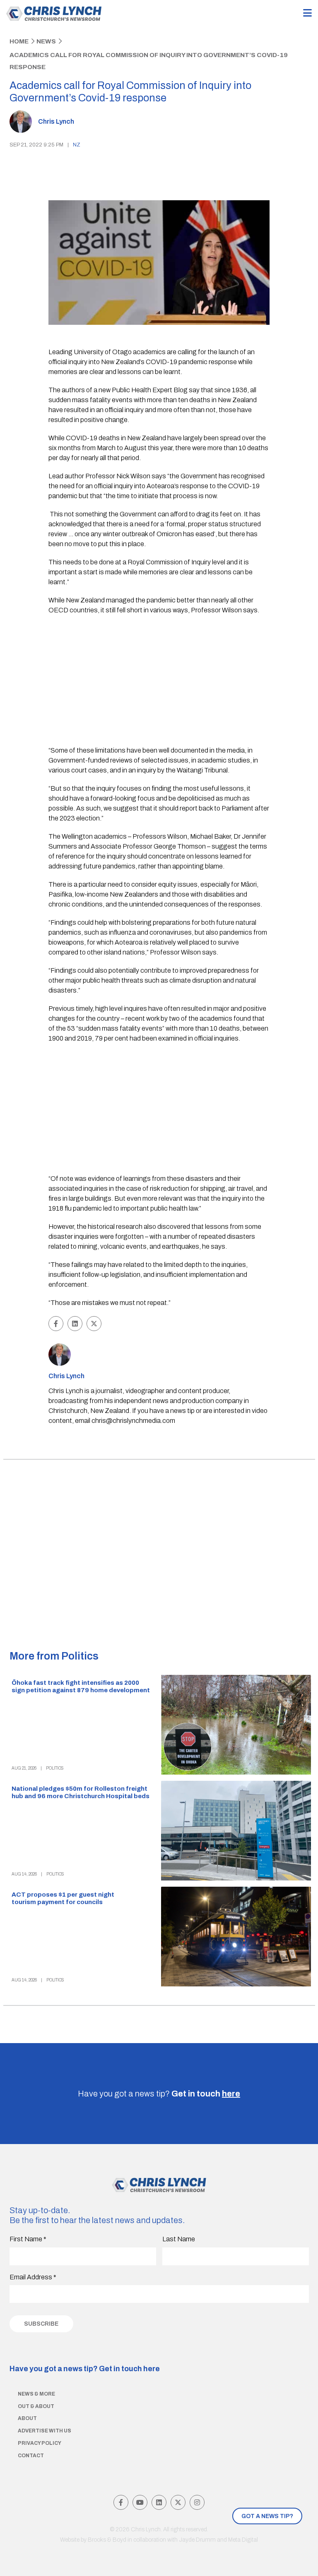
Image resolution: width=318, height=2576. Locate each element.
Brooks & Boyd (107, 2540)
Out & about (36, 2406)
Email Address (33, 2277)
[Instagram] (197, 2502)
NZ (77, 145)
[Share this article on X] (94, 1324)
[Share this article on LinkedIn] (75, 1324)
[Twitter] (178, 2502)
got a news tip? (267, 2516)
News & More (36, 2394)
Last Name (179, 2239)
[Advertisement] (159, 681)
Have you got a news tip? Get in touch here (85, 2369)
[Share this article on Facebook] (56, 1324)
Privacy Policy (40, 2443)
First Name (28, 2239)
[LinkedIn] (159, 2502)
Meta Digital (243, 2540)
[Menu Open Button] (307, 13)
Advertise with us (45, 2431)
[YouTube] (140, 2502)
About (27, 2418)
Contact (31, 2456)
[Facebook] (121, 2502)
